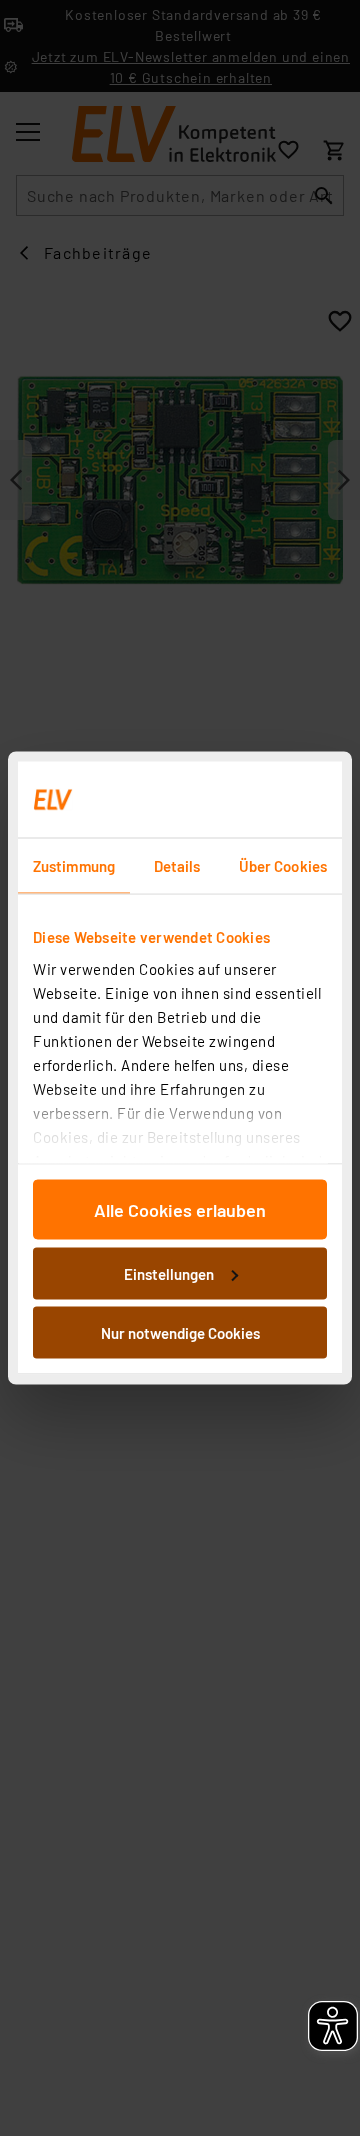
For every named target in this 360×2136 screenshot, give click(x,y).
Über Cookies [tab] (283, 866)
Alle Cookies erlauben (180, 1210)
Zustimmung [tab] (74, 866)
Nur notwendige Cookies (180, 1333)
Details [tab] (177, 866)
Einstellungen (169, 1273)
